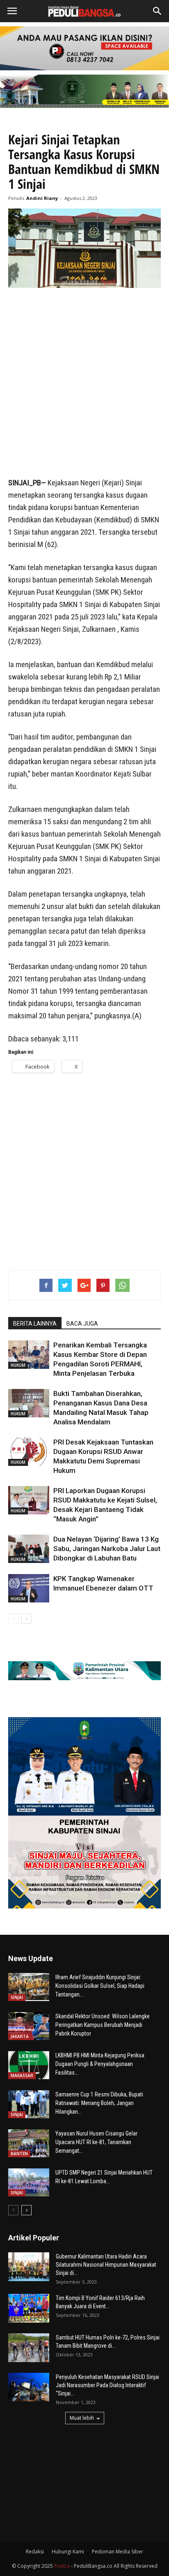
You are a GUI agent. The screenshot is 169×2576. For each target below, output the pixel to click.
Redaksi (35, 2552)
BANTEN (19, 2154)
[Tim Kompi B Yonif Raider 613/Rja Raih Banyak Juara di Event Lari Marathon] (29, 2308)
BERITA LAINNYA (35, 1324)
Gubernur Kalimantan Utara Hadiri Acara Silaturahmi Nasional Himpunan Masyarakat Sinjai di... (106, 2265)
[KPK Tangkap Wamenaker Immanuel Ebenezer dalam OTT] (29, 1588)
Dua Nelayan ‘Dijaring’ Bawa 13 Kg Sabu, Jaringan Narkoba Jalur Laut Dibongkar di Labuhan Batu (107, 1549)
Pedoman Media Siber (118, 2552)
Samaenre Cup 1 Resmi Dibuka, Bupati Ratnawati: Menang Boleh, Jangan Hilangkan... (99, 2103)
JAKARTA (20, 2036)
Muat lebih (82, 2418)
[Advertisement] (84, 383)
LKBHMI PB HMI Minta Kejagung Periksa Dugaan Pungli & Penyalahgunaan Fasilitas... (100, 2064)
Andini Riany (42, 198)
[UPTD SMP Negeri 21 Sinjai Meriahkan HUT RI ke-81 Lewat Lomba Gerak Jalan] (29, 2183)
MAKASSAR (22, 2075)
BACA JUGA (82, 1324)
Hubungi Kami (68, 2552)
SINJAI (17, 1997)
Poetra (62, 2566)
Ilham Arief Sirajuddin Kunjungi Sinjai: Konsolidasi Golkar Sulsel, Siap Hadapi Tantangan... (100, 1986)
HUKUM (18, 1365)
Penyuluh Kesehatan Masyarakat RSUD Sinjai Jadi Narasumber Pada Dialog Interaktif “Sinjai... (107, 2385)
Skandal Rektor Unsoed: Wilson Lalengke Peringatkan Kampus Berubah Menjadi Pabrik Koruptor (103, 2025)
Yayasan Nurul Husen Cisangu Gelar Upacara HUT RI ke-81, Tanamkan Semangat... (96, 2142)
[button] (158, 11)
